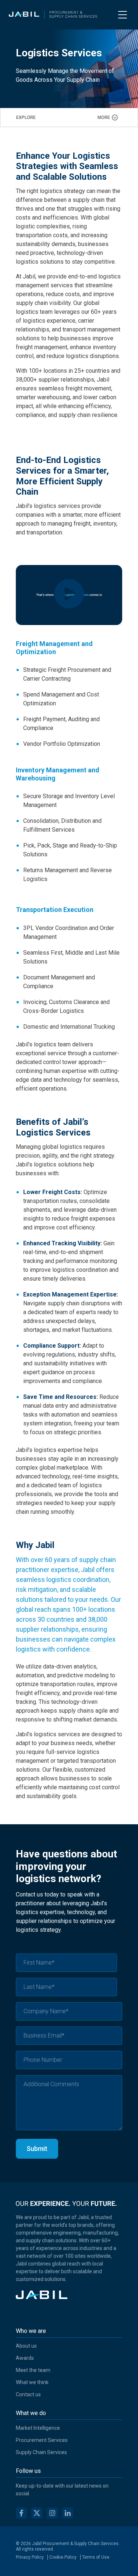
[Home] (53, 15)
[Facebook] (21, 2514)
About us (26, 2346)
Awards (25, 2358)
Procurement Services (42, 2440)
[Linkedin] (68, 2514)
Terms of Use (96, 2557)
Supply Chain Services (41, 2452)
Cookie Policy (63, 2557)
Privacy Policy (30, 2557)
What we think (32, 2382)
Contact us (28, 2394)
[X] (37, 2514)
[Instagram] (52, 2514)
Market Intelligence (38, 2428)
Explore (26, 117)
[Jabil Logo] (42, 2297)
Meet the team (33, 2370)
